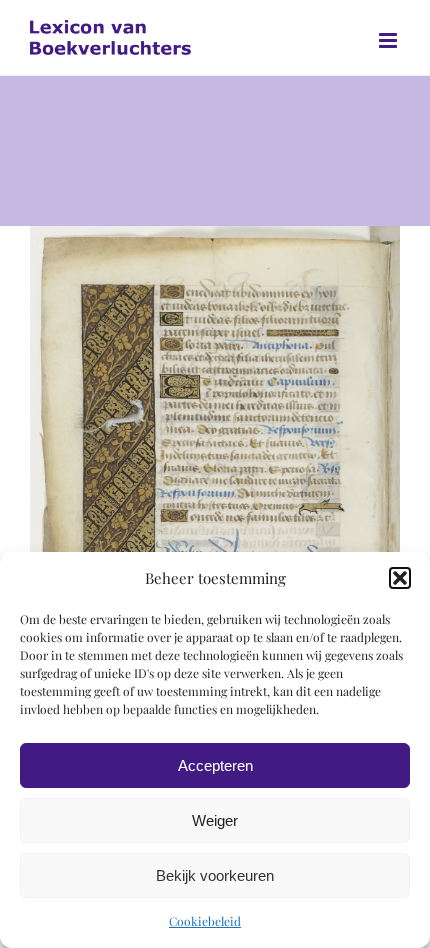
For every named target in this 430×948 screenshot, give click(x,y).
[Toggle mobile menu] (389, 40)
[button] (400, 578)
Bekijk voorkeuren (215, 875)
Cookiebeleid (205, 921)
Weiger (215, 820)
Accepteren (215, 765)
